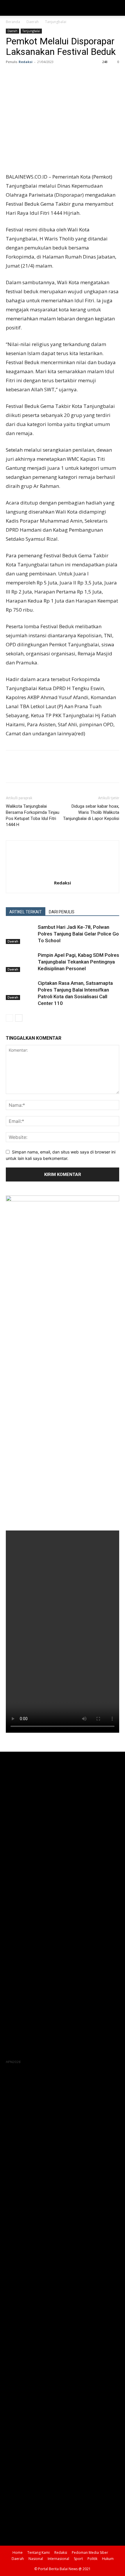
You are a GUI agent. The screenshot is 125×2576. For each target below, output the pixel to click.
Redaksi (26, 62)
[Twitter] (25, 75)
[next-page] (19, 1018)
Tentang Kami (39, 2553)
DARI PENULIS (62, 912)
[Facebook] (12, 75)
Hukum (108, 2559)
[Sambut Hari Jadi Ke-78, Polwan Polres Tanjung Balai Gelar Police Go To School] (20, 934)
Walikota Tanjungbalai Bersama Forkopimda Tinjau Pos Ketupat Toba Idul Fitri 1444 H (33, 815)
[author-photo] (63, 875)
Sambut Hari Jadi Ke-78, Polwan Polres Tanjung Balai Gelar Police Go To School (78, 934)
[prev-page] (9, 1018)
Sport (78, 2559)
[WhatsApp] (52, 75)
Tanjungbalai (56, 22)
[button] (10, 8)
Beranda (13, 22)
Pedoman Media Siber (90, 2553)
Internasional (58, 2559)
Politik (92, 2559)
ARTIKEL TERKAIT (26, 912)
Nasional (36, 2559)
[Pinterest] (38, 75)
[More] (65, 75)
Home (18, 2553)
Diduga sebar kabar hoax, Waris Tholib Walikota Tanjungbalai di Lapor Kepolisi (91, 812)
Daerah (33, 22)
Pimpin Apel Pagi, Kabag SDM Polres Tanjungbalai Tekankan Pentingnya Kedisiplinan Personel (78, 962)
